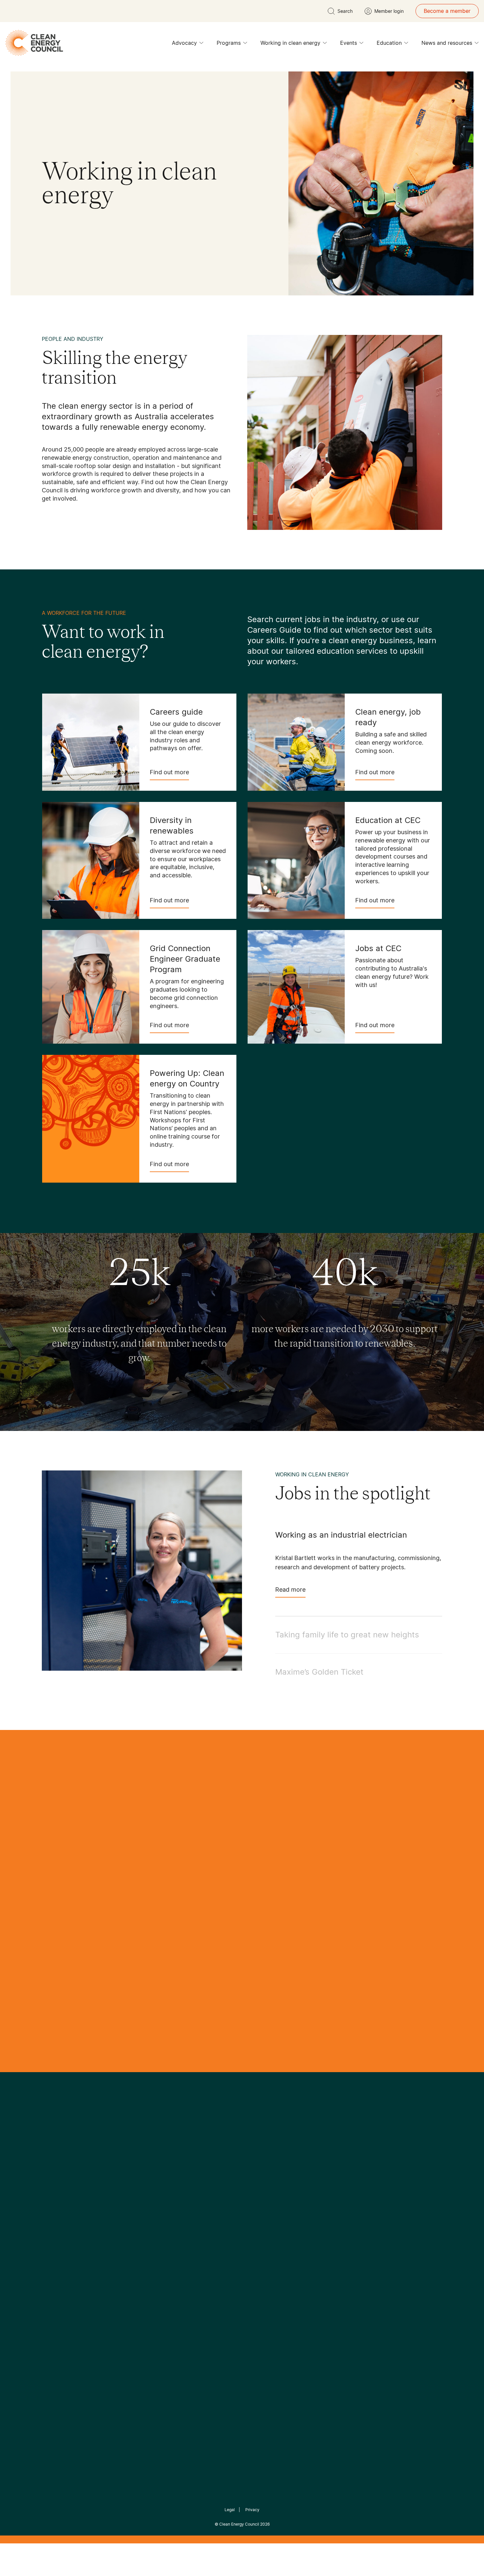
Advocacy (184, 43)
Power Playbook (129, 2252)
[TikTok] (270, 2186)
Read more (290, 1589)
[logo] (34, 43)
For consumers (193, 2268)
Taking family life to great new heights (347, 1635)
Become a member (447, 11)
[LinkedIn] (233, 2186)
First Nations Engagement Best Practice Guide (131, 2299)
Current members (64, 2276)
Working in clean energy (290, 43)
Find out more (169, 772)
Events (349, 43)
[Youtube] (256, 2186)
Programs (229, 43)
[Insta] (222, 2186)
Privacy (252, 2510)
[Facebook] (212, 2186)
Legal (230, 2510)
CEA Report (123, 2236)
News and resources (447, 43)
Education (389, 43)
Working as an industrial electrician (341, 1535)
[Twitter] (244, 2186)
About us (53, 2260)
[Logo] (242, 2152)
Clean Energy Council (239, 2524)
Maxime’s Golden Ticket (319, 1672)
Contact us (55, 2244)
